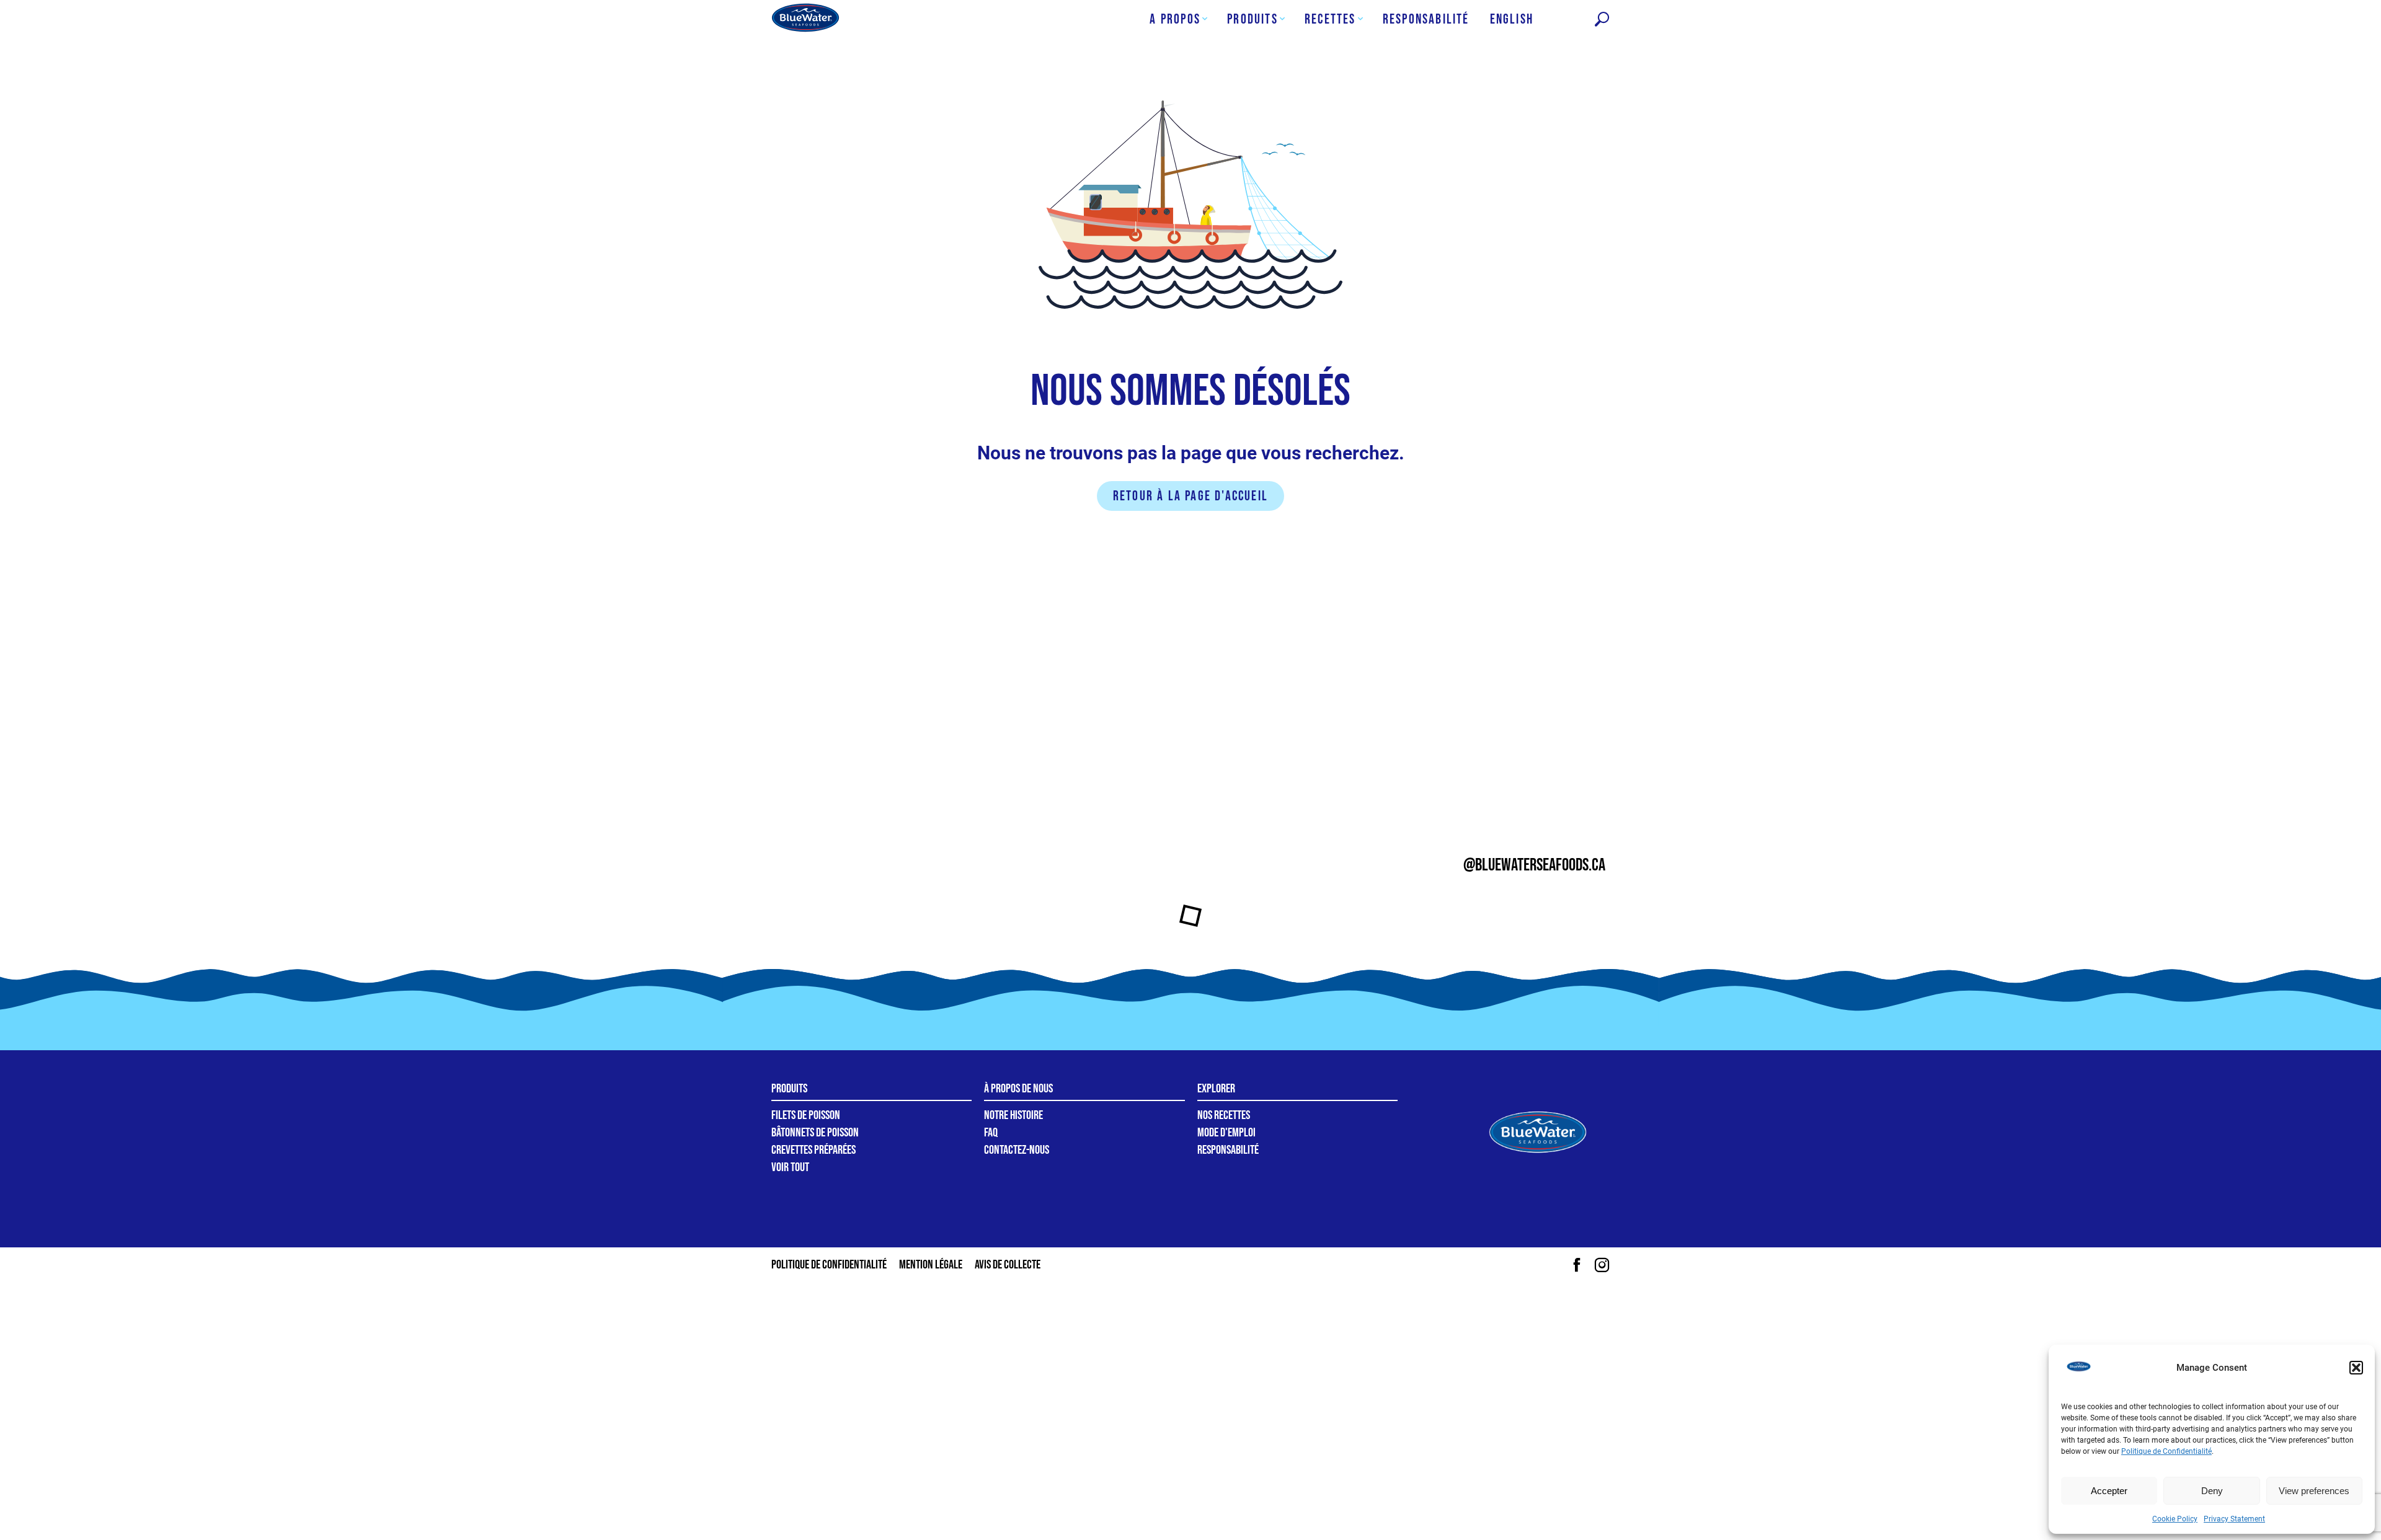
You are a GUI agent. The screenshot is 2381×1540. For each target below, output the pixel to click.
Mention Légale (931, 1265)
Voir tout (790, 1167)
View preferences (2314, 1491)
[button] (2356, 1368)
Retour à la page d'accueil (1190, 496)
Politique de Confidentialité (2166, 1451)
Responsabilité (1228, 1150)
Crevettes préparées (814, 1150)
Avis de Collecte (1008, 1265)
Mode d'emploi (1226, 1133)
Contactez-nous (1017, 1150)
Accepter (2109, 1491)
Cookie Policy (2175, 1519)
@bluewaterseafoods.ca (1534, 865)
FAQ (991, 1133)
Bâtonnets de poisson (815, 1133)
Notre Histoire (1013, 1115)
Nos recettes (1224, 1115)
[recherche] (1602, 20)
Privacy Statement (2234, 1519)
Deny (2212, 1491)
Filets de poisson (806, 1115)
